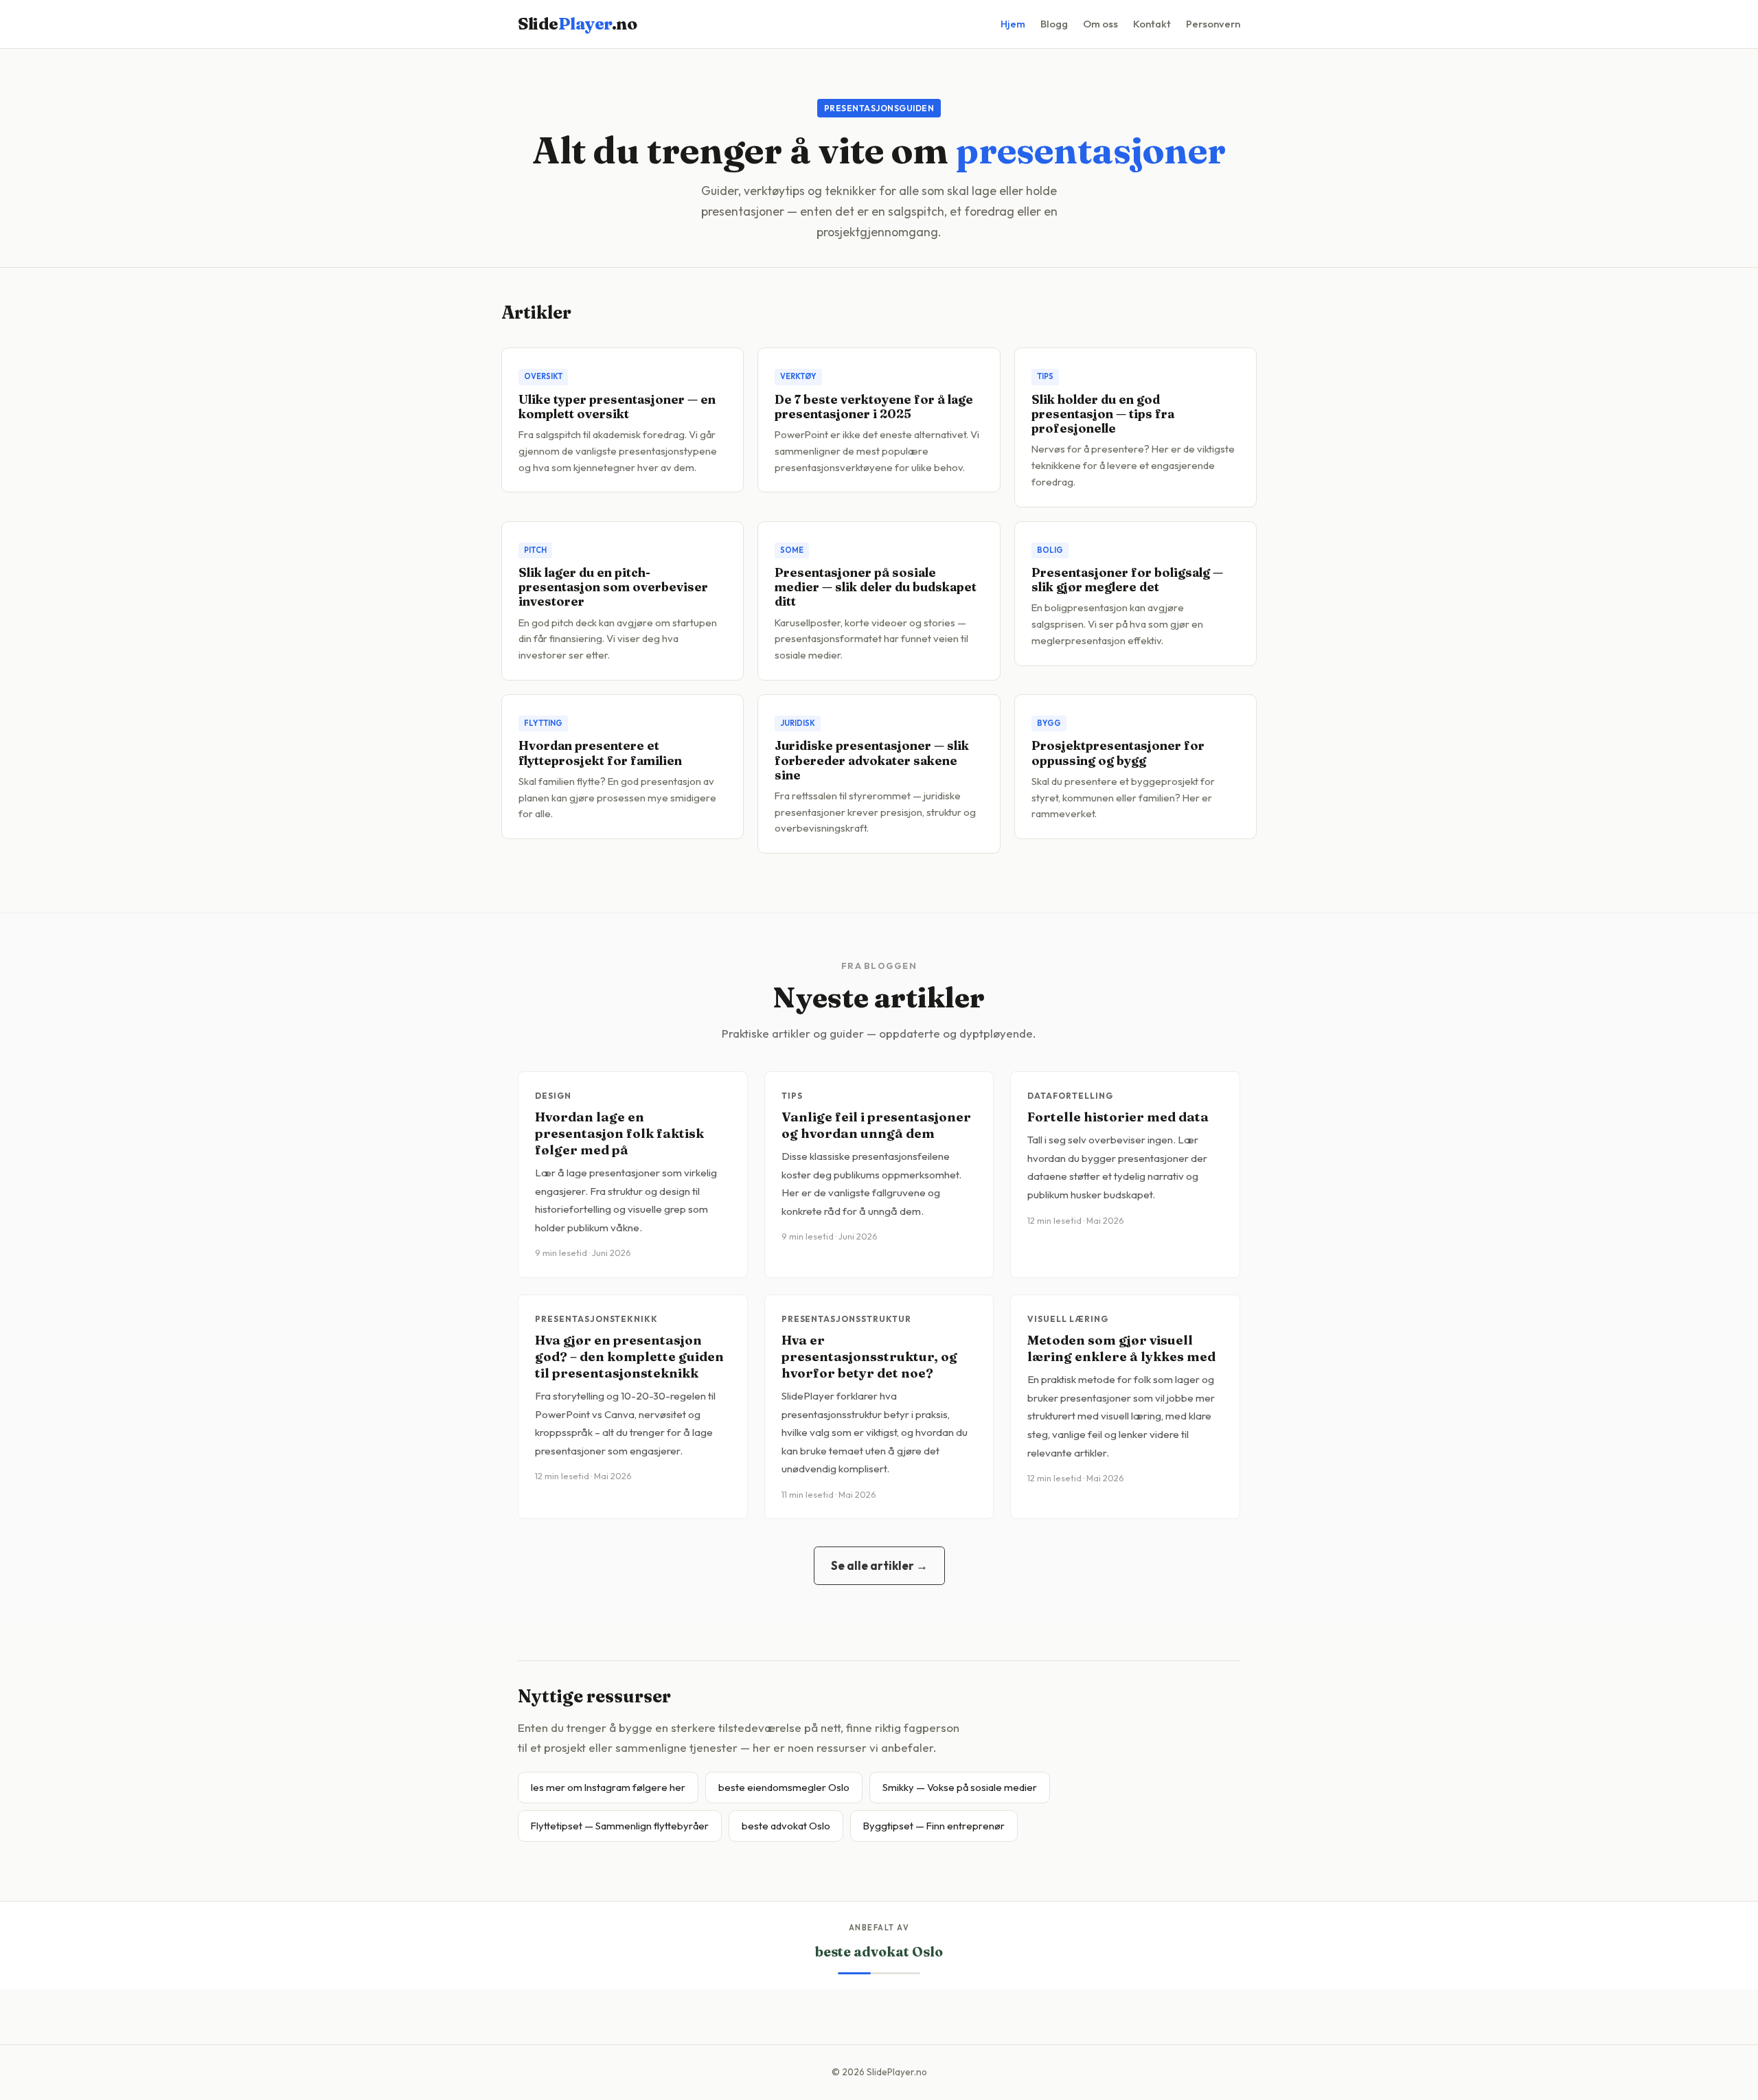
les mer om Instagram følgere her (608, 1787)
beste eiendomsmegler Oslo (784, 1787)
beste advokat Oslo (786, 1826)
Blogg (1054, 24)
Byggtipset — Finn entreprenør (934, 1826)
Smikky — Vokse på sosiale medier (960, 1787)
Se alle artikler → (879, 1565)
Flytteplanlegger (879, 1952)
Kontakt (1152, 24)
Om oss (1100, 24)
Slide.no (577, 24)
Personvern (1213, 24)
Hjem (1013, 24)
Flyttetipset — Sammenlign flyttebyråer (620, 1826)
